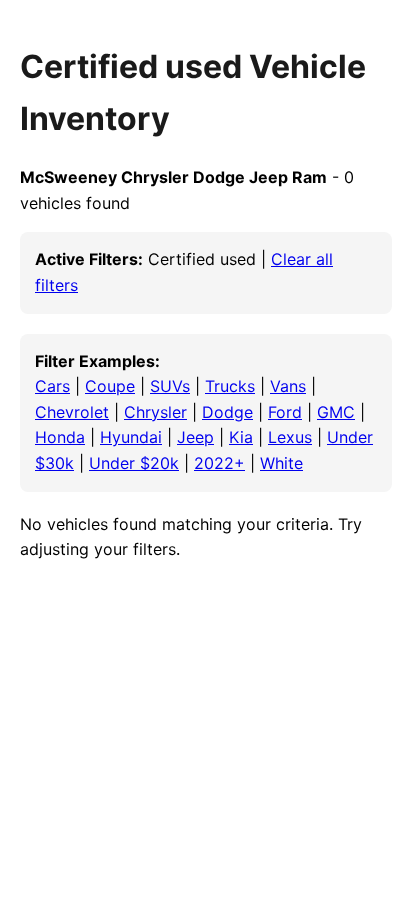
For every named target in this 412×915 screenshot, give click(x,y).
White (281, 463)
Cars (52, 386)
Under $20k (134, 463)
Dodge (227, 412)
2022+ (219, 463)
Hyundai (131, 437)
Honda (60, 437)
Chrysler (155, 412)
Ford (285, 412)
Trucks (230, 386)
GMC (336, 412)
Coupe (110, 386)
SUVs (170, 386)
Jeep (195, 437)
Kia (241, 437)
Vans (288, 386)
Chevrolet (72, 412)
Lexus (290, 437)
